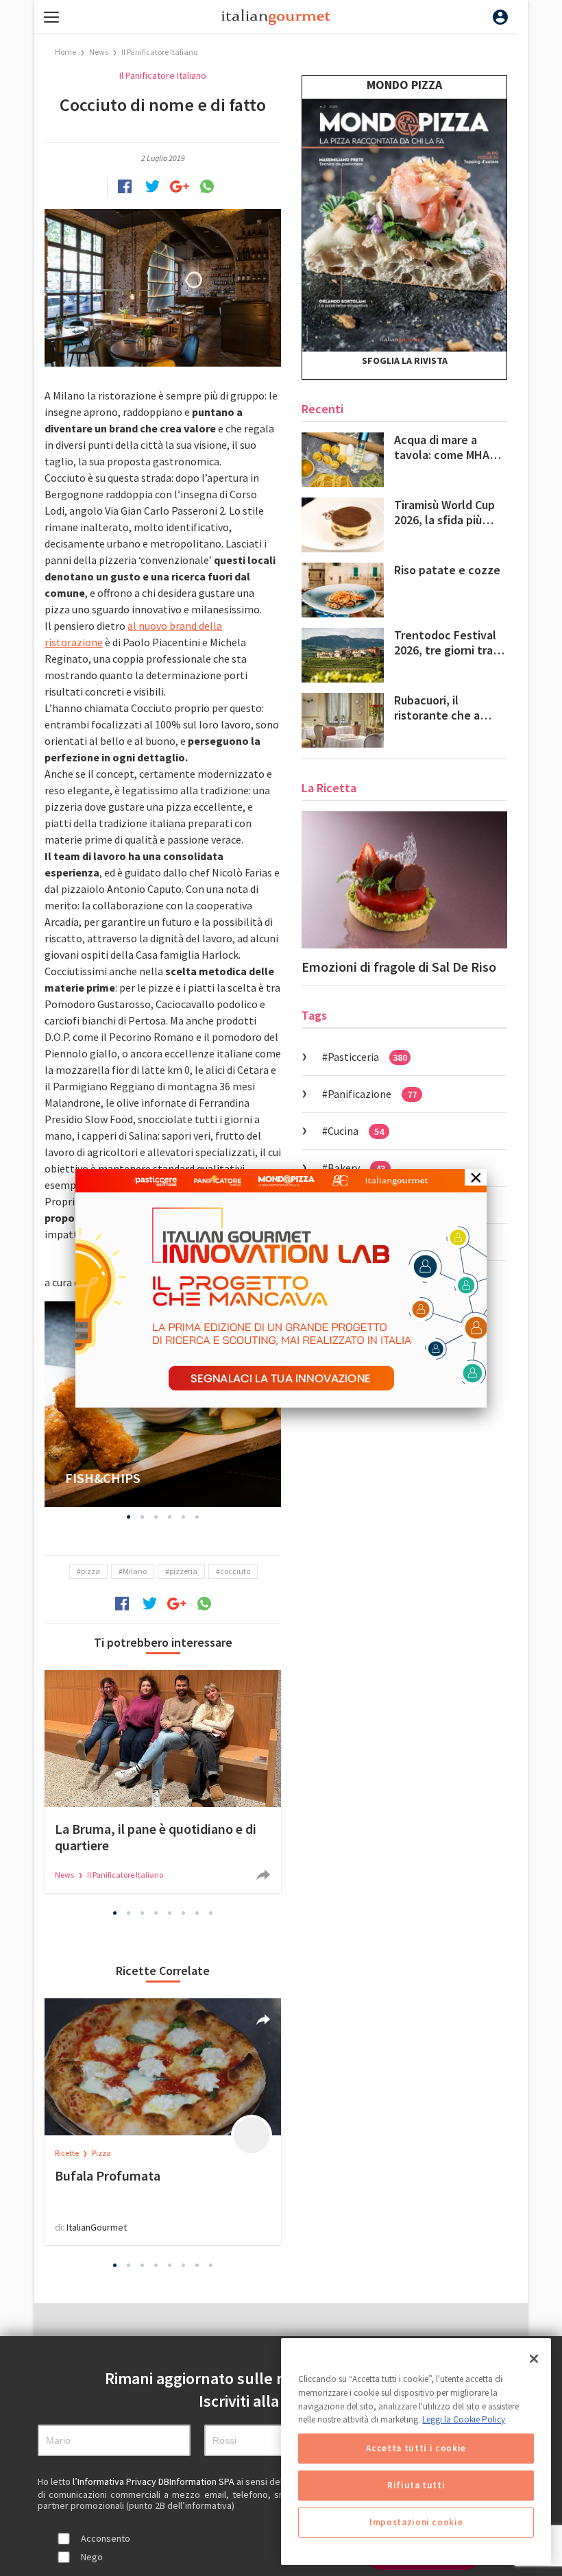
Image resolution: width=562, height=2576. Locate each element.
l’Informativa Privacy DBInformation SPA (155, 2481)
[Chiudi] (534, 2359)
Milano (135, 1571)
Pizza (101, 2153)
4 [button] (170, 1517)
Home (65, 52)
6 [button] (197, 1517)
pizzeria (183, 1571)
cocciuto (235, 1571)
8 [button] (211, 1913)
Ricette (68, 2153)
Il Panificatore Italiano (159, 52)
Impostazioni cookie (416, 2522)
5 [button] (184, 1517)
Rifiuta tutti (416, 2485)
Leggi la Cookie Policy (464, 2419)
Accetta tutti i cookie (416, 2448)
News (99, 52)
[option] (163, 1781)
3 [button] (156, 1517)
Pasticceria (367, 1057)
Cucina (356, 1131)
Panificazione (372, 1094)
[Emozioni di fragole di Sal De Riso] (404, 880)
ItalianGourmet (97, 2227)
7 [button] (197, 1913)
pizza (90, 1571)
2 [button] (143, 1517)
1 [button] (129, 1517)
